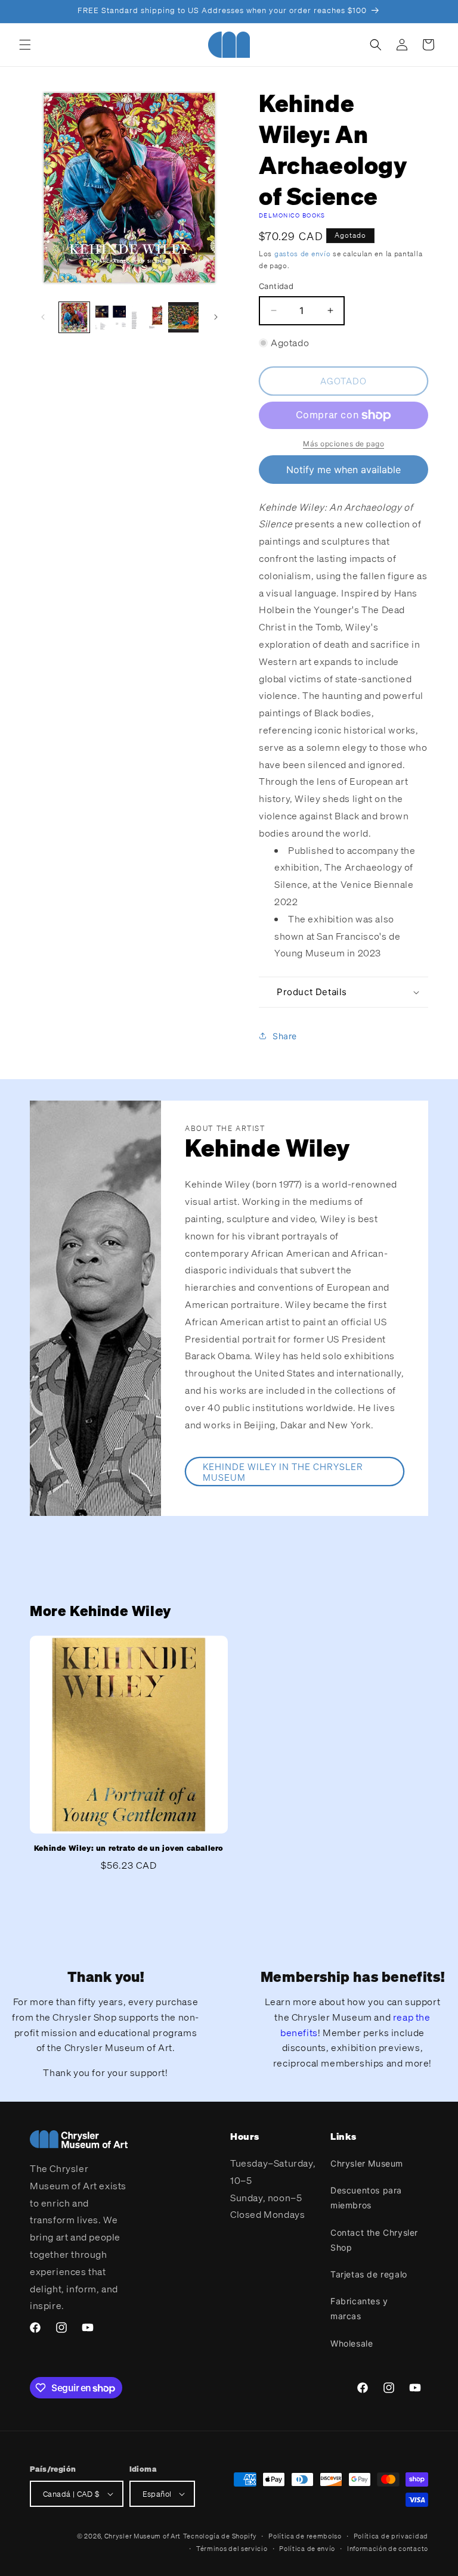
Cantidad (276, 286)
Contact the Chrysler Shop (374, 2240)
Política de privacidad (391, 2536)
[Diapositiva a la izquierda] (43, 317)
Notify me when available (343, 470)
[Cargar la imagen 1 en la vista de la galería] (74, 317)
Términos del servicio (232, 2549)
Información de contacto (388, 2549)
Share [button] (285, 1036)
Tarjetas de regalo (369, 2274)
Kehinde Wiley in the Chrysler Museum (283, 1472)
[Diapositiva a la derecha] (216, 317)
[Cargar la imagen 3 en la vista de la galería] (147, 317)
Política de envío (307, 2549)
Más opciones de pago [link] (343, 444)
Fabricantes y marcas (359, 2308)
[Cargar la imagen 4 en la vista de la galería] (183, 317)
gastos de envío (303, 254)
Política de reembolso (305, 2536)
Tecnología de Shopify (220, 2536)
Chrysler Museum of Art (143, 2536)
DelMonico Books (292, 215)
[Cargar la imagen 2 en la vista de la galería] (111, 317)
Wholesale (352, 2343)
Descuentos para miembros (366, 2198)
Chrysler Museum (367, 2163)
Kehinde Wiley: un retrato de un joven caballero (129, 1848)
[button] (25, 45)
